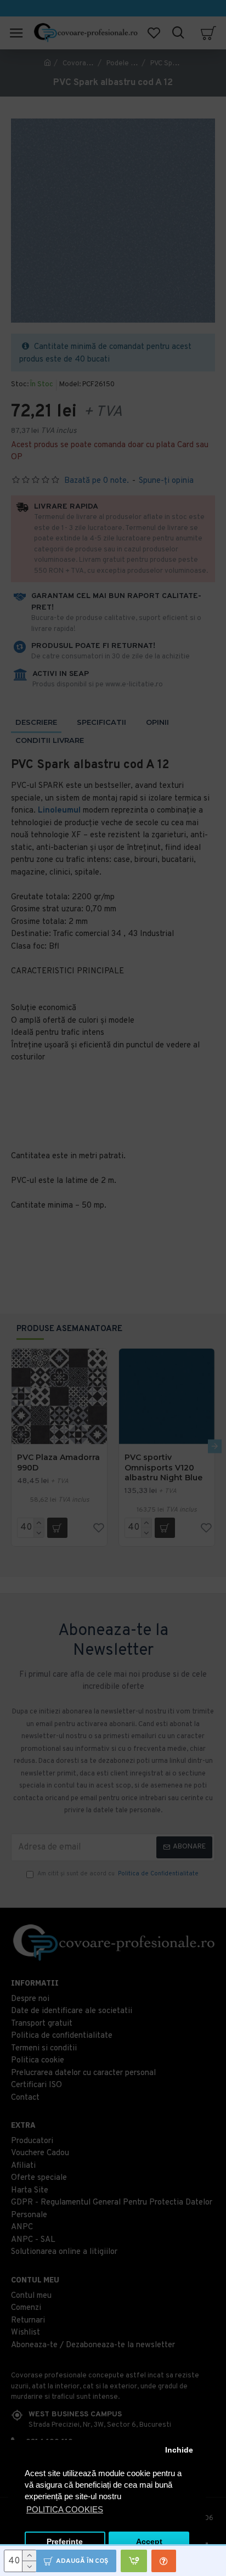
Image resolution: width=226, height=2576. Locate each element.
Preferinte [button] (65, 2542)
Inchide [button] (179, 2450)
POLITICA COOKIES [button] (65, 2509)
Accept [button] (149, 2542)
